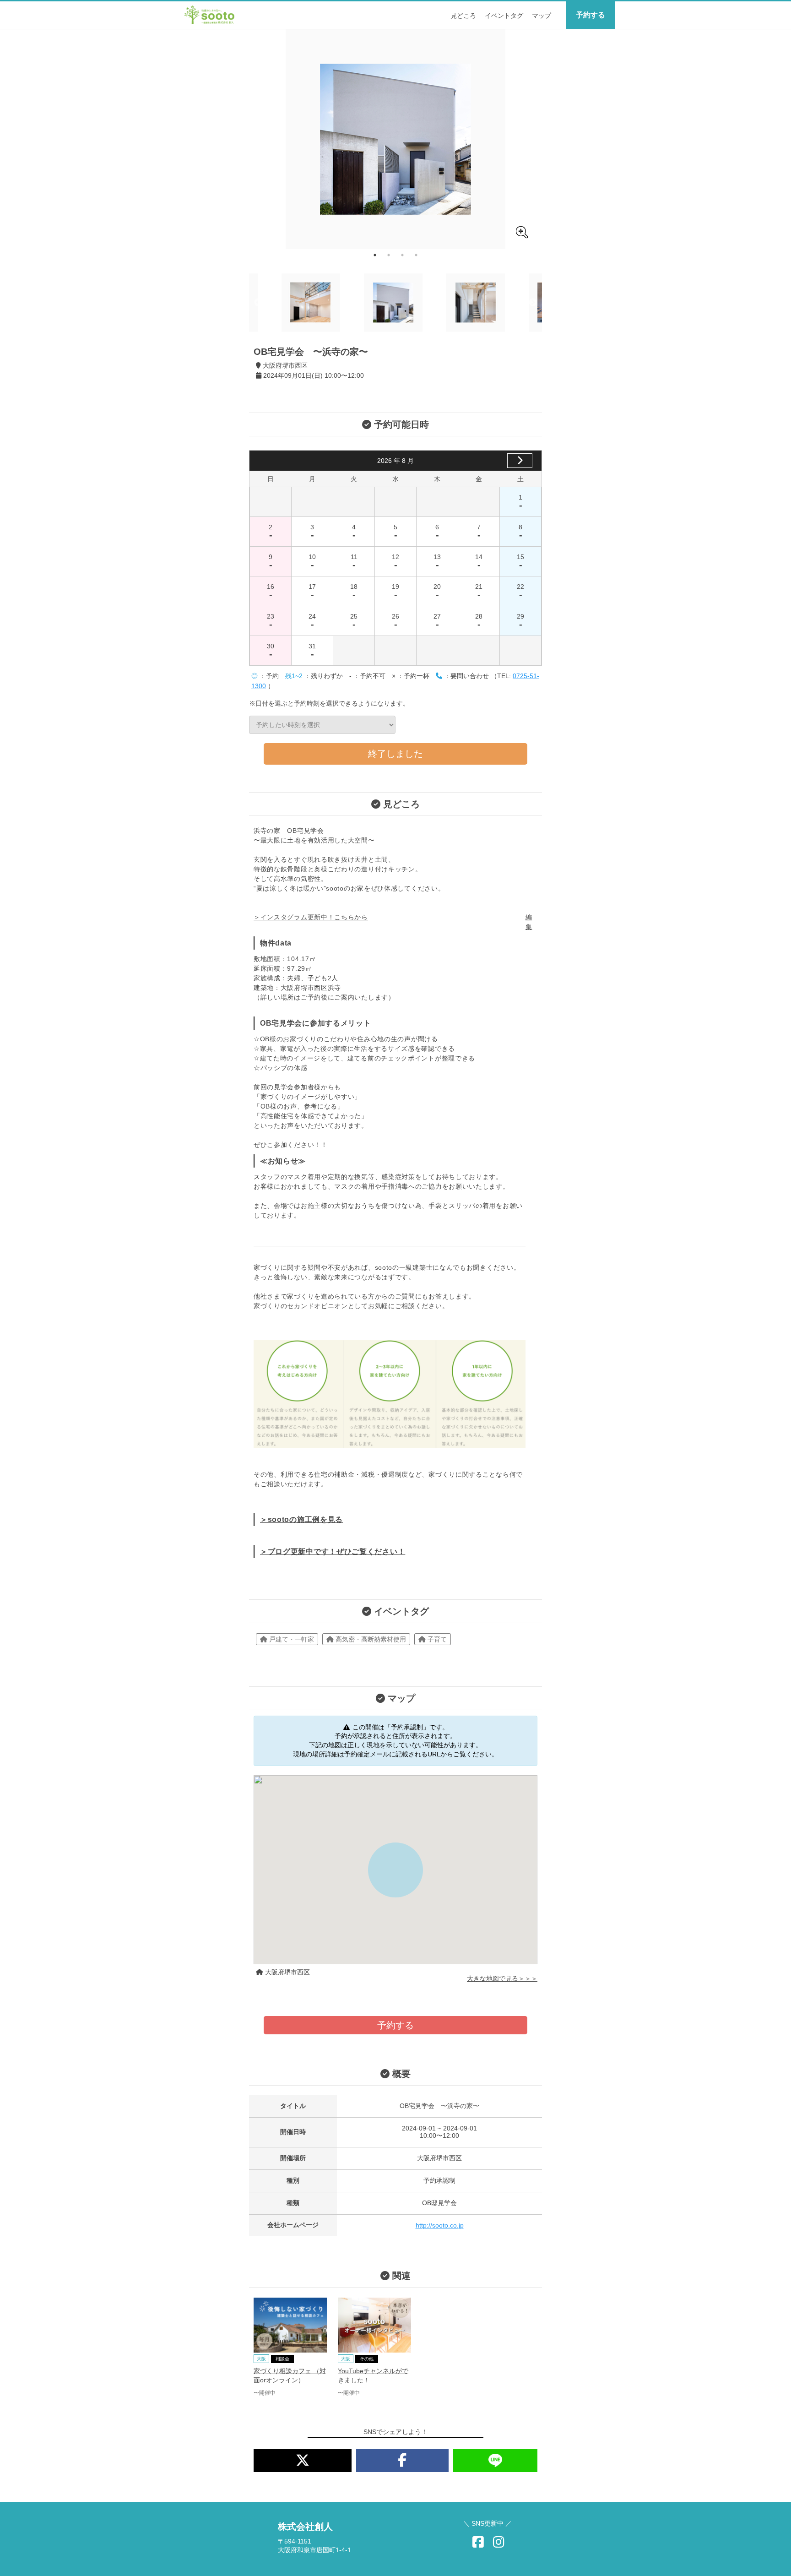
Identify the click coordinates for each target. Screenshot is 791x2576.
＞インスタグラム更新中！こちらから (311, 917)
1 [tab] (375, 255)
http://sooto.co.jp (440, 2225)
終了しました (395, 754)
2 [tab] (389, 255)
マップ (542, 16)
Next (533, 303)
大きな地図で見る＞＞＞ (502, 1978)
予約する (591, 15)
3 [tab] (402, 255)
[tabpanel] (395, 139)
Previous (258, 303)
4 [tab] (416, 255)
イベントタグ (504, 16)
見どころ (463, 16)
